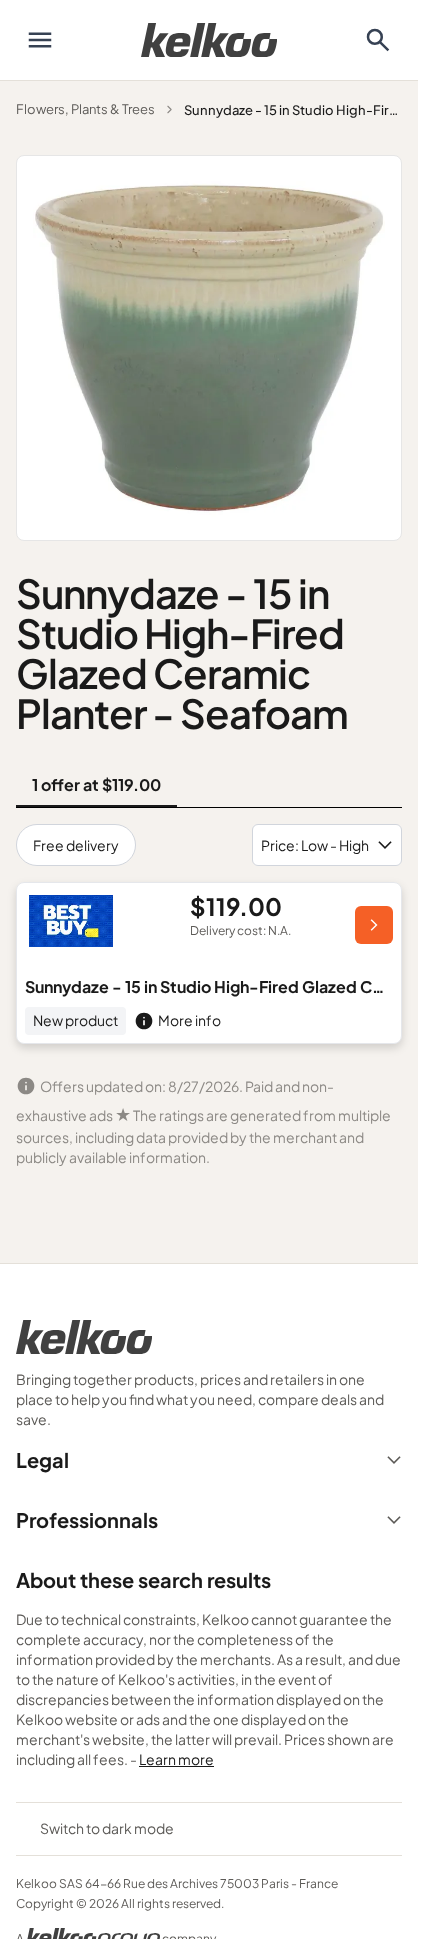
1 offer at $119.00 (96, 784)
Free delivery (76, 845)
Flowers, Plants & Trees (85, 109)
